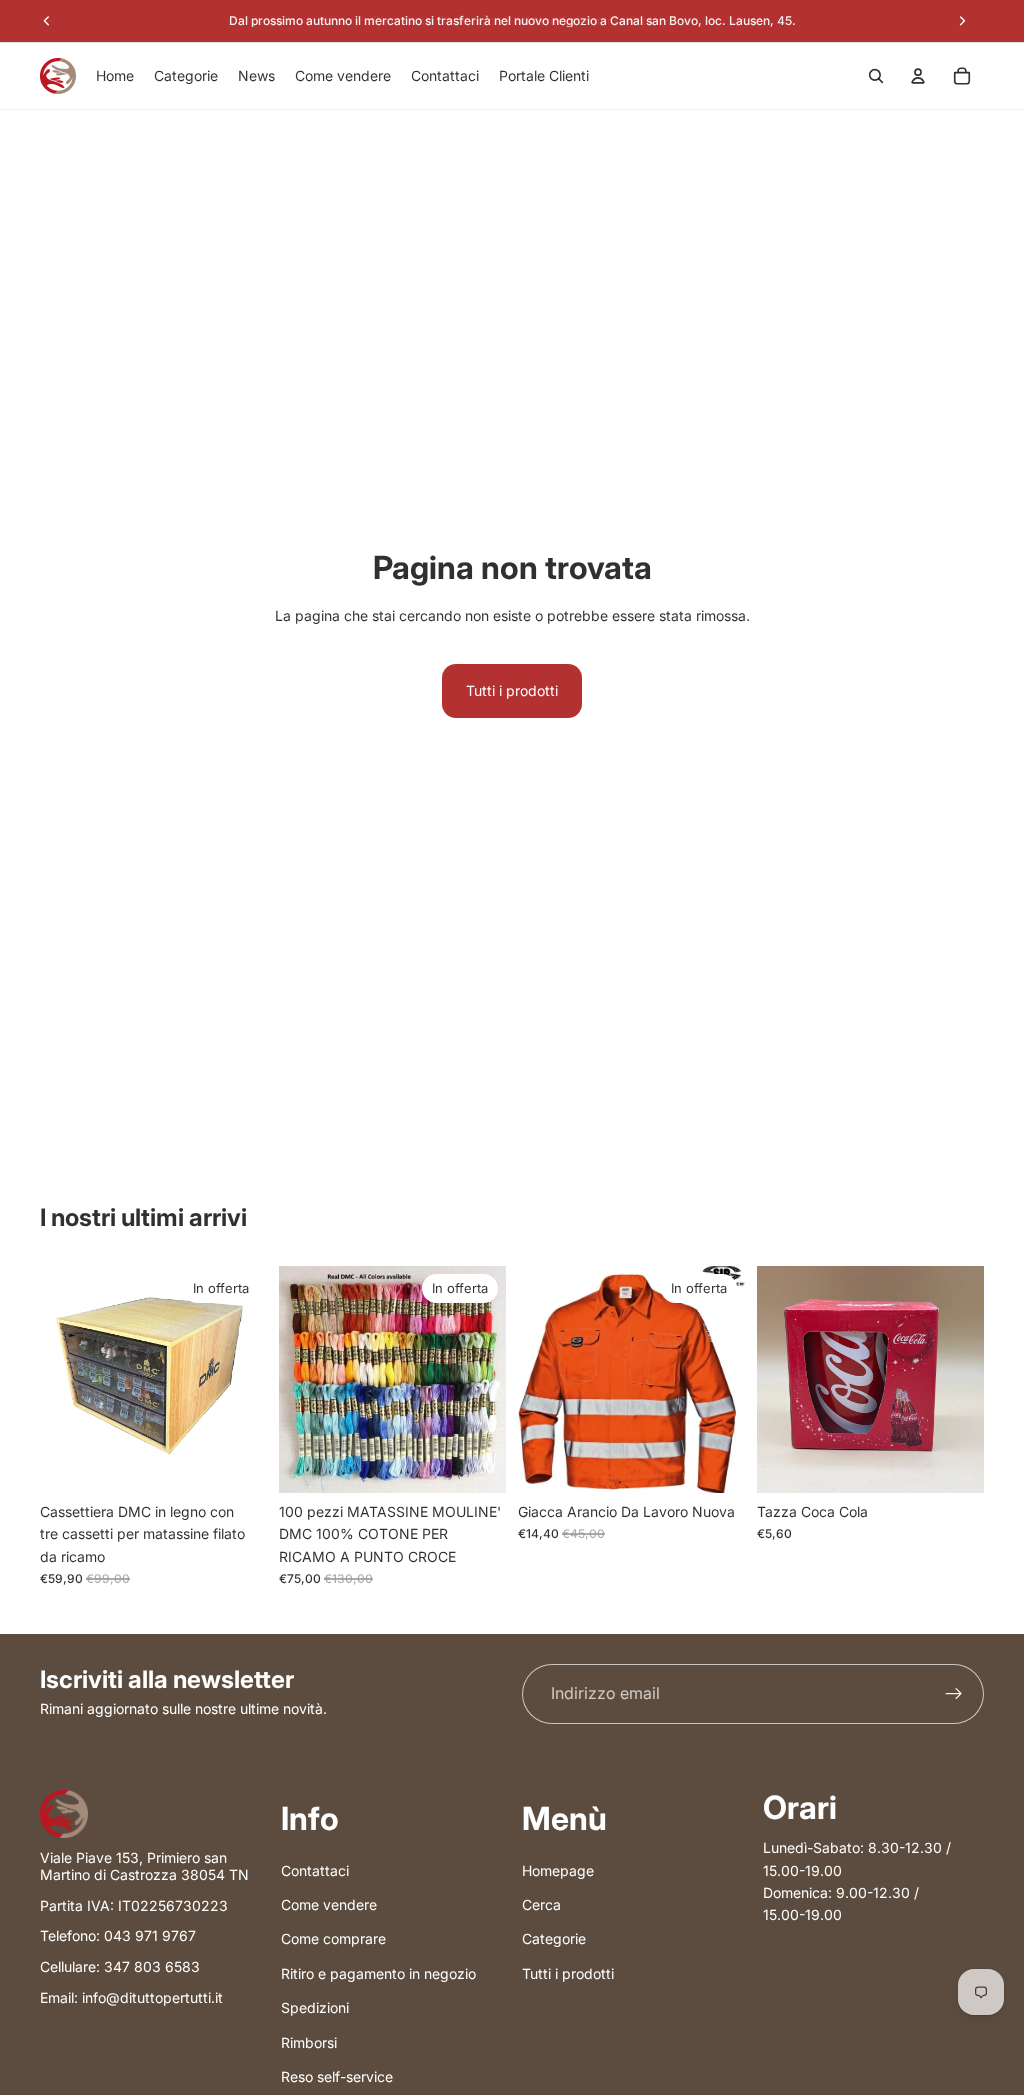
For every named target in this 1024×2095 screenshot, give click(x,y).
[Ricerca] (876, 76)
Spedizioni (315, 2008)
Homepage (558, 1870)
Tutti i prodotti (512, 690)
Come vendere (329, 1904)
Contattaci (315, 1870)
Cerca (541, 1904)
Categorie (554, 1939)
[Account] (918, 76)
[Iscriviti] (954, 1694)
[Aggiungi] (236, 1462)
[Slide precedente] (301, 1379)
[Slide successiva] (484, 1379)
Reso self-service (337, 2076)
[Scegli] (714, 1462)
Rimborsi (309, 2042)
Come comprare (333, 1939)
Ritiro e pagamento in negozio (378, 1973)
